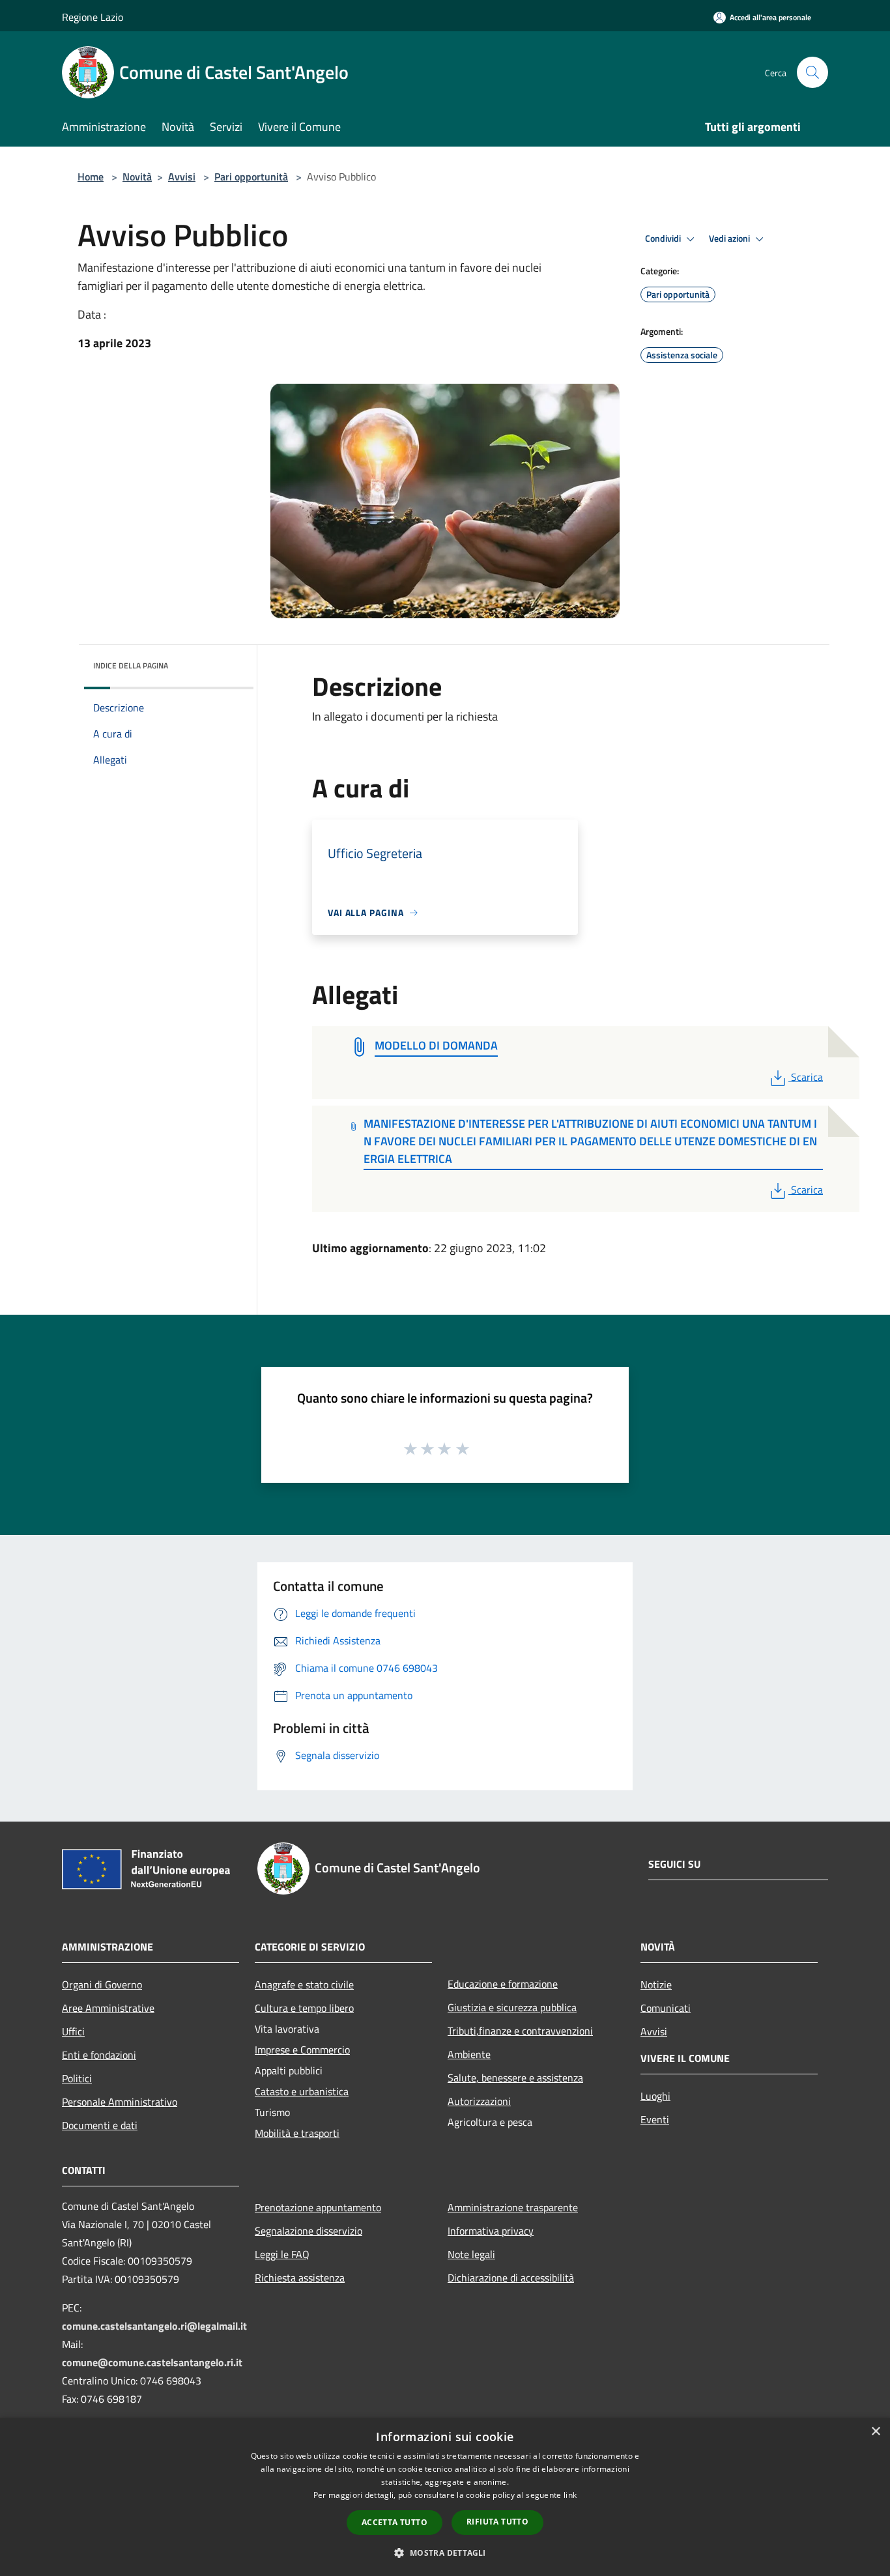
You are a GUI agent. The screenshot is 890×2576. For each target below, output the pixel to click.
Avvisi (182, 177)
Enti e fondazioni (99, 2055)
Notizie (656, 1984)
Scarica (807, 1077)
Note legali (471, 2254)
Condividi (664, 238)
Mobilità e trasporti (297, 2133)
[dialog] (445, 2497)
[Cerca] (812, 72)
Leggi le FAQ (282, 2254)
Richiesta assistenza (300, 2278)
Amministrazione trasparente (513, 2207)
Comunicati (666, 2008)
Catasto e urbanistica (302, 2091)
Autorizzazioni (479, 2101)
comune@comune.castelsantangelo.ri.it (152, 2362)
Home (91, 177)
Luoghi (655, 2096)
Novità (137, 177)
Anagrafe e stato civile (304, 1984)
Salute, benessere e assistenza (515, 2078)
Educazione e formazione (503, 1984)
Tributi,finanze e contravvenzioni (520, 2031)
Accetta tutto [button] (395, 2522)
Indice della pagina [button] (131, 665)
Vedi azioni (730, 238)
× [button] (875, 2432)
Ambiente (469, 2054)
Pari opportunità (251, 177)
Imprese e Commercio (302, 2050)
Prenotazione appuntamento (318, 2207)
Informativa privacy (491, 2231)
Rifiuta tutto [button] (497, 2522)
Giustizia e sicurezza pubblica (512, 2007)
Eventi (655, 2119)
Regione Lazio (93, 17)
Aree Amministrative (108, 2008)
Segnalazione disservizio (309, 2231)
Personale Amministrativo (120, 2102)
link (570, 2495)
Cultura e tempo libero (304, 2008)
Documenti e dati (100, 2125)
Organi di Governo (102, 1984)
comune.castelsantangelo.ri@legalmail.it (154, 2326)
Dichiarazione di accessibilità (511, 2278)
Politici (77, 2078)
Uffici (73, 2031)
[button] (445, 2553)
